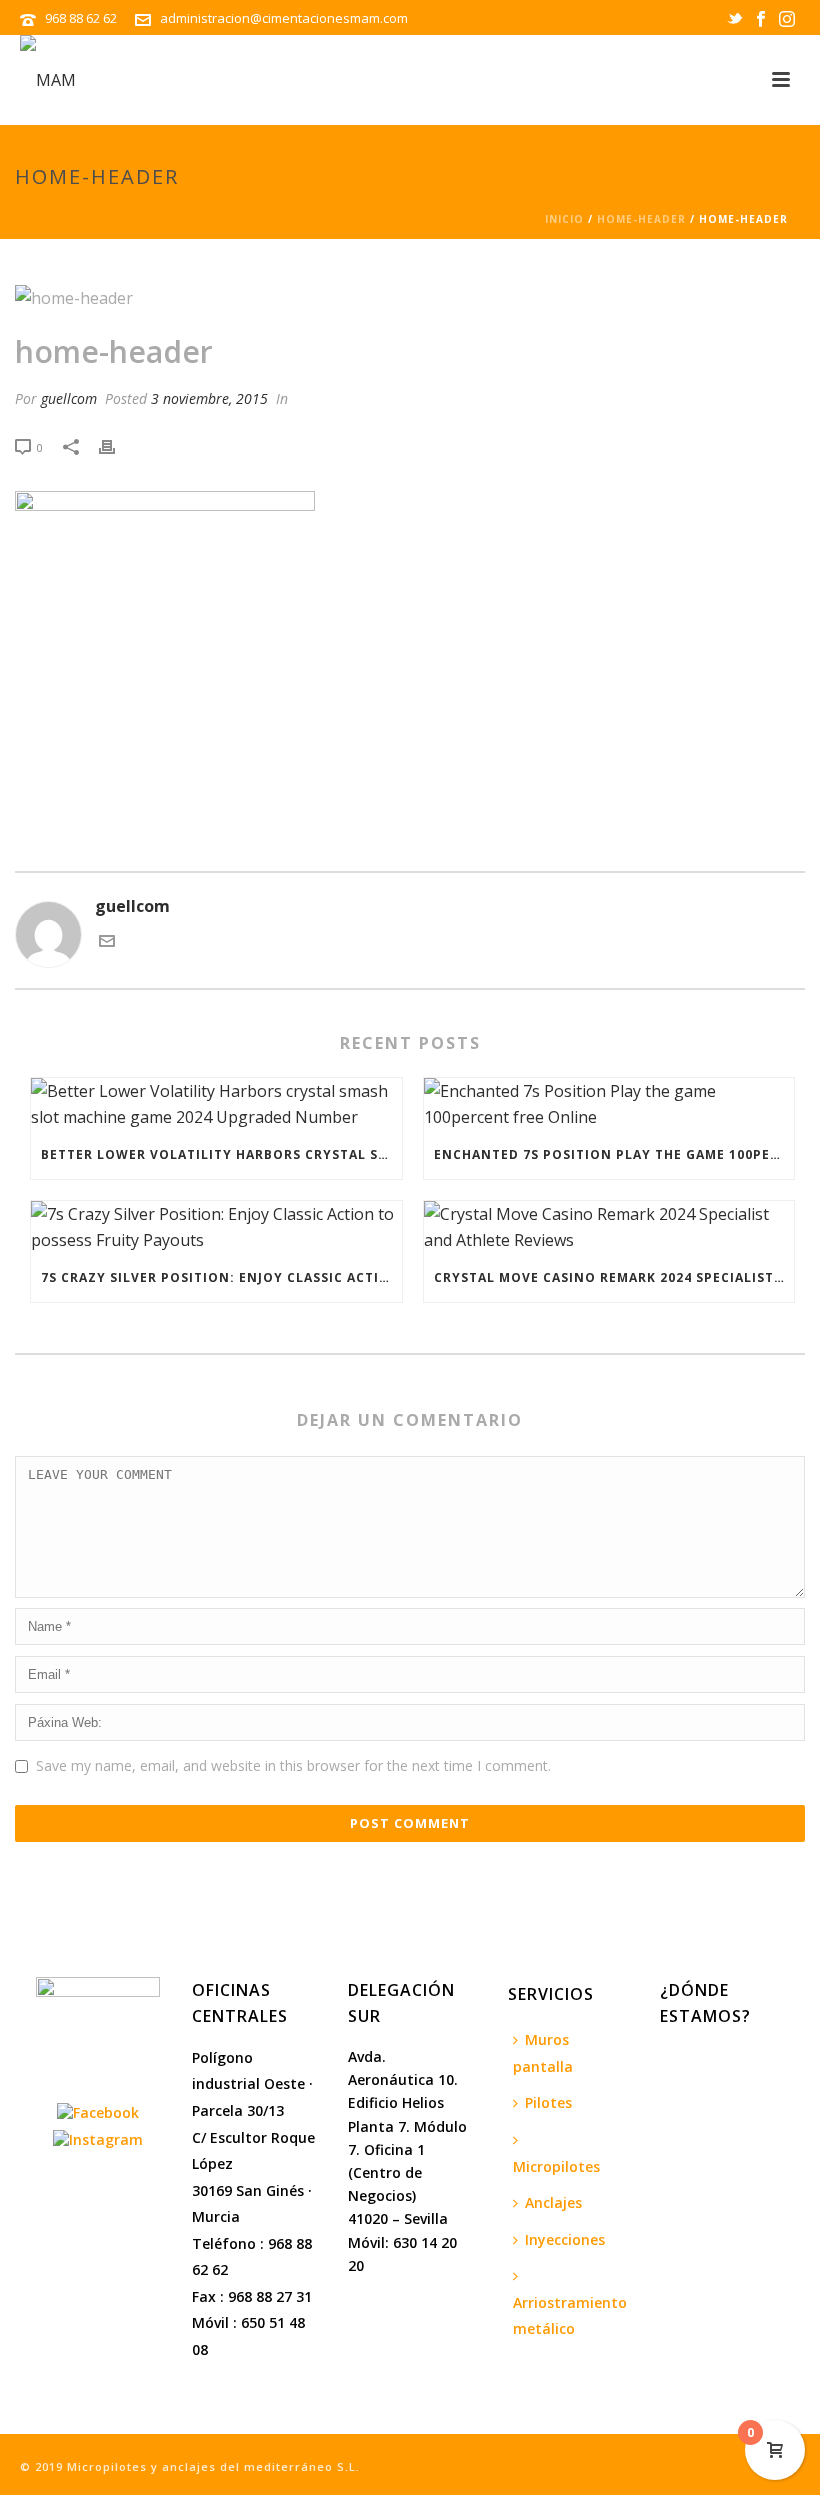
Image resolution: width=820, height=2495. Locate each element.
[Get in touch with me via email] (107, 943)
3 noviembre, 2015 (209, 398)
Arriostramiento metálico (570, 2316)
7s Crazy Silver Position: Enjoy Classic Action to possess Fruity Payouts (221, 1277)
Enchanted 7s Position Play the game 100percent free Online (614, 1154)
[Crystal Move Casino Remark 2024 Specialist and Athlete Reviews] (609, 1227)
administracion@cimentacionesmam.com (284, 18)
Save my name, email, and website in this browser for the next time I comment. (293, 1765)
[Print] (117, 446)
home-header (641, 219)
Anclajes (553, 2202)
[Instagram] (98, 2137)
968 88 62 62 (82, 18)
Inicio (564, 219)
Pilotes (548, 2102)
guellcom (69, 398)
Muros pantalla (543, 2053)
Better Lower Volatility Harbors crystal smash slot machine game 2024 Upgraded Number (221, 1154)
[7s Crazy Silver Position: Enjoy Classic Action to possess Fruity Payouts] (216, 1227)
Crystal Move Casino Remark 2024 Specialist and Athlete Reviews (614, 1277)
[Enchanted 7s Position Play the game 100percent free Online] (609, 1104)
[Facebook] (98, 2110)
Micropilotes (556, 2166)
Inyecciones (565, 2239)
